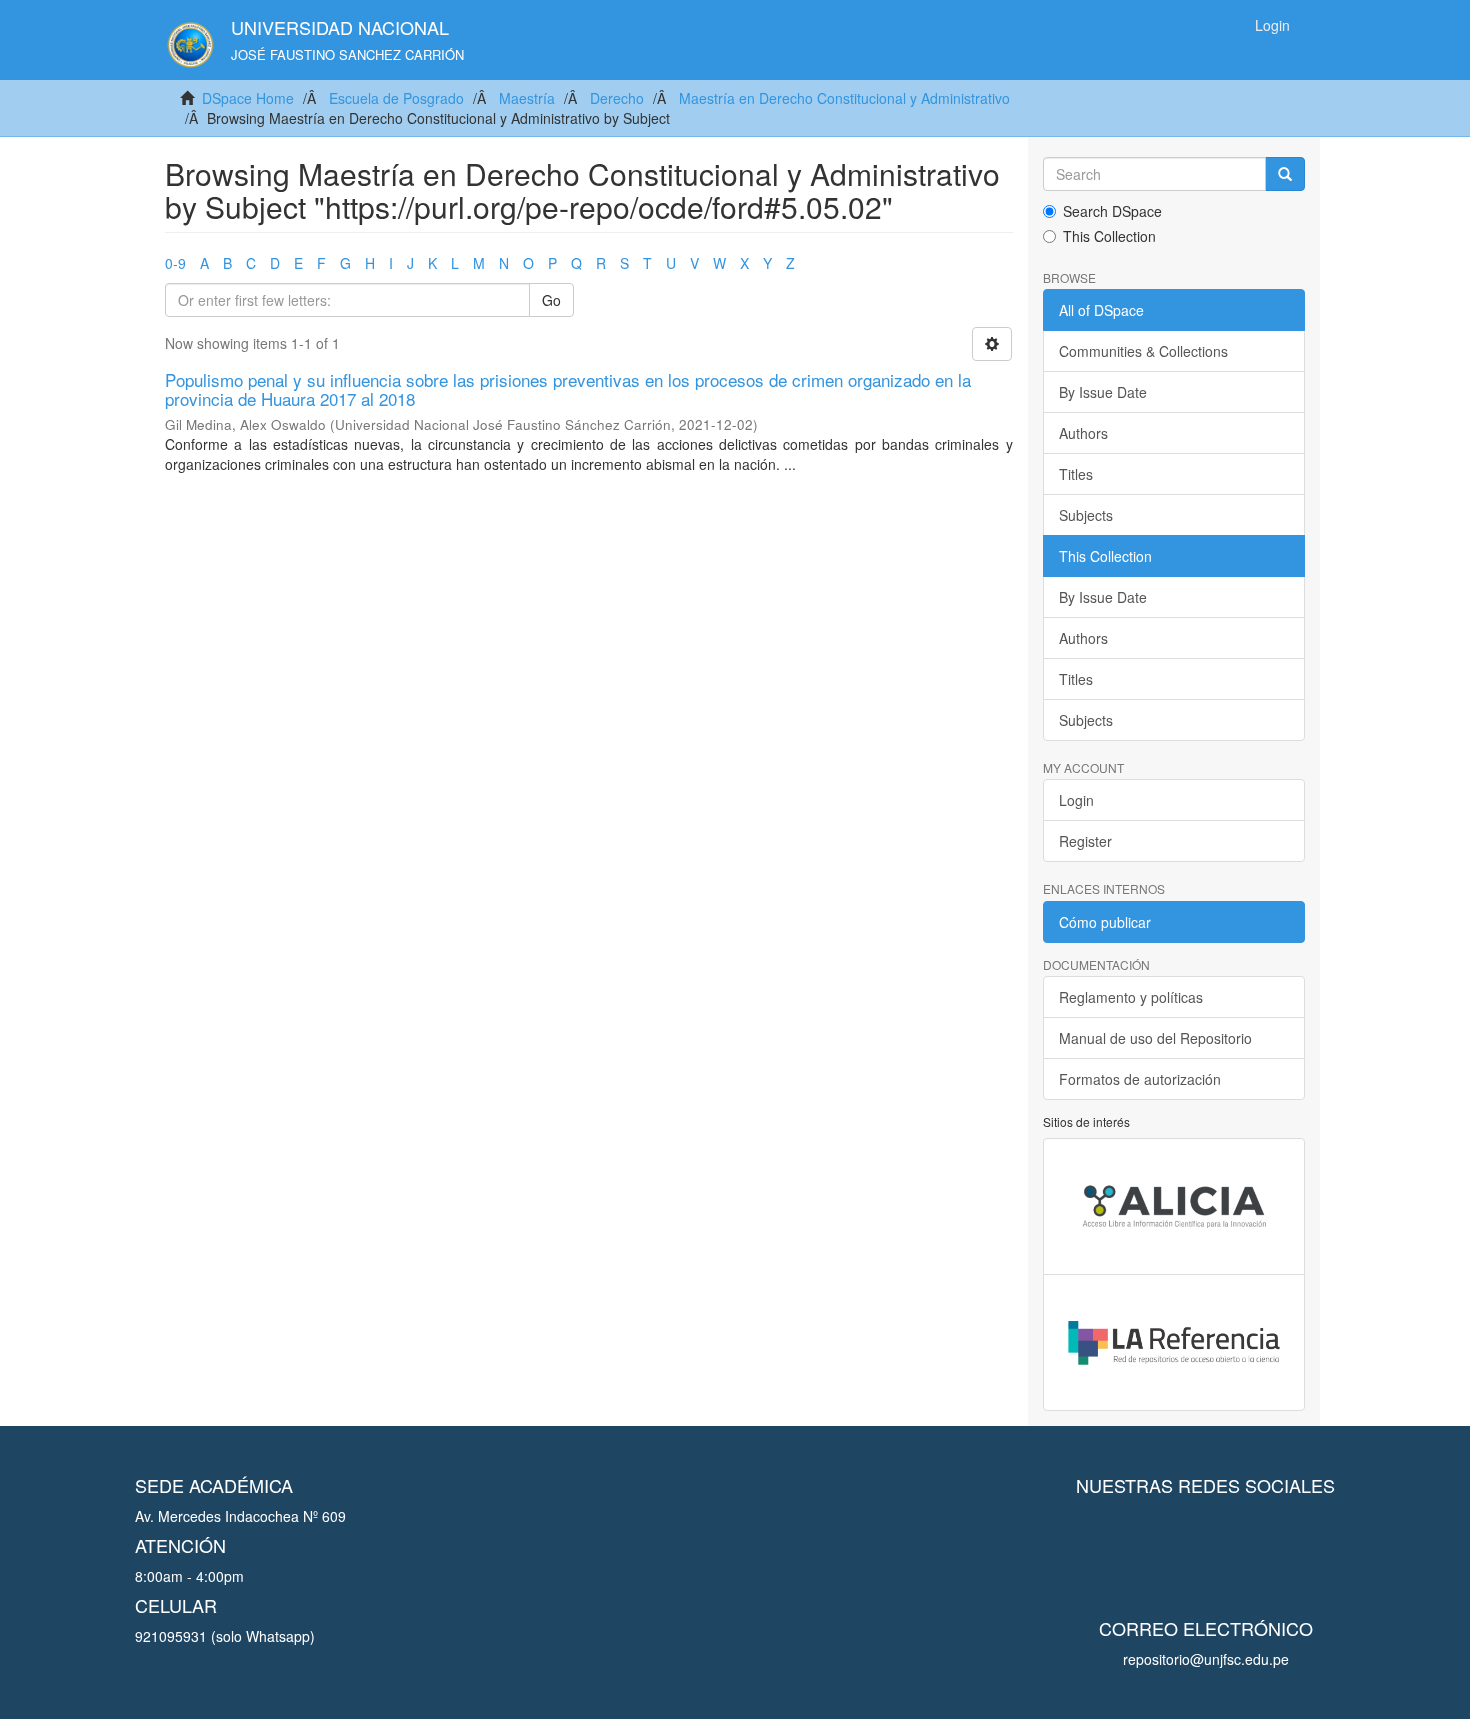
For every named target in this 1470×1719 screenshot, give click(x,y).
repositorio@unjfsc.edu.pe (1206, 1659)
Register (1085, 841)
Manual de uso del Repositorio (1155, 1038)
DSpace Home (248, 98)
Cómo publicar (1105, 922)
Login (1076, 800)
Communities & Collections (1143, 351)
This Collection (1109, 236)
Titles (1076, 474)
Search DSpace (1112, 211)
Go (551, 300)
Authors (1083, 433)
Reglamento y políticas (1131, 997)
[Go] (1285, 174)
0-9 (175, 263)
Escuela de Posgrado (396, 98)
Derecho (617, 98)
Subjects (1086, 515)
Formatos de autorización (1140, 1079)
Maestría (527, 98)
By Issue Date (1103, 392)
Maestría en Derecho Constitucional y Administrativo (844, 98)
